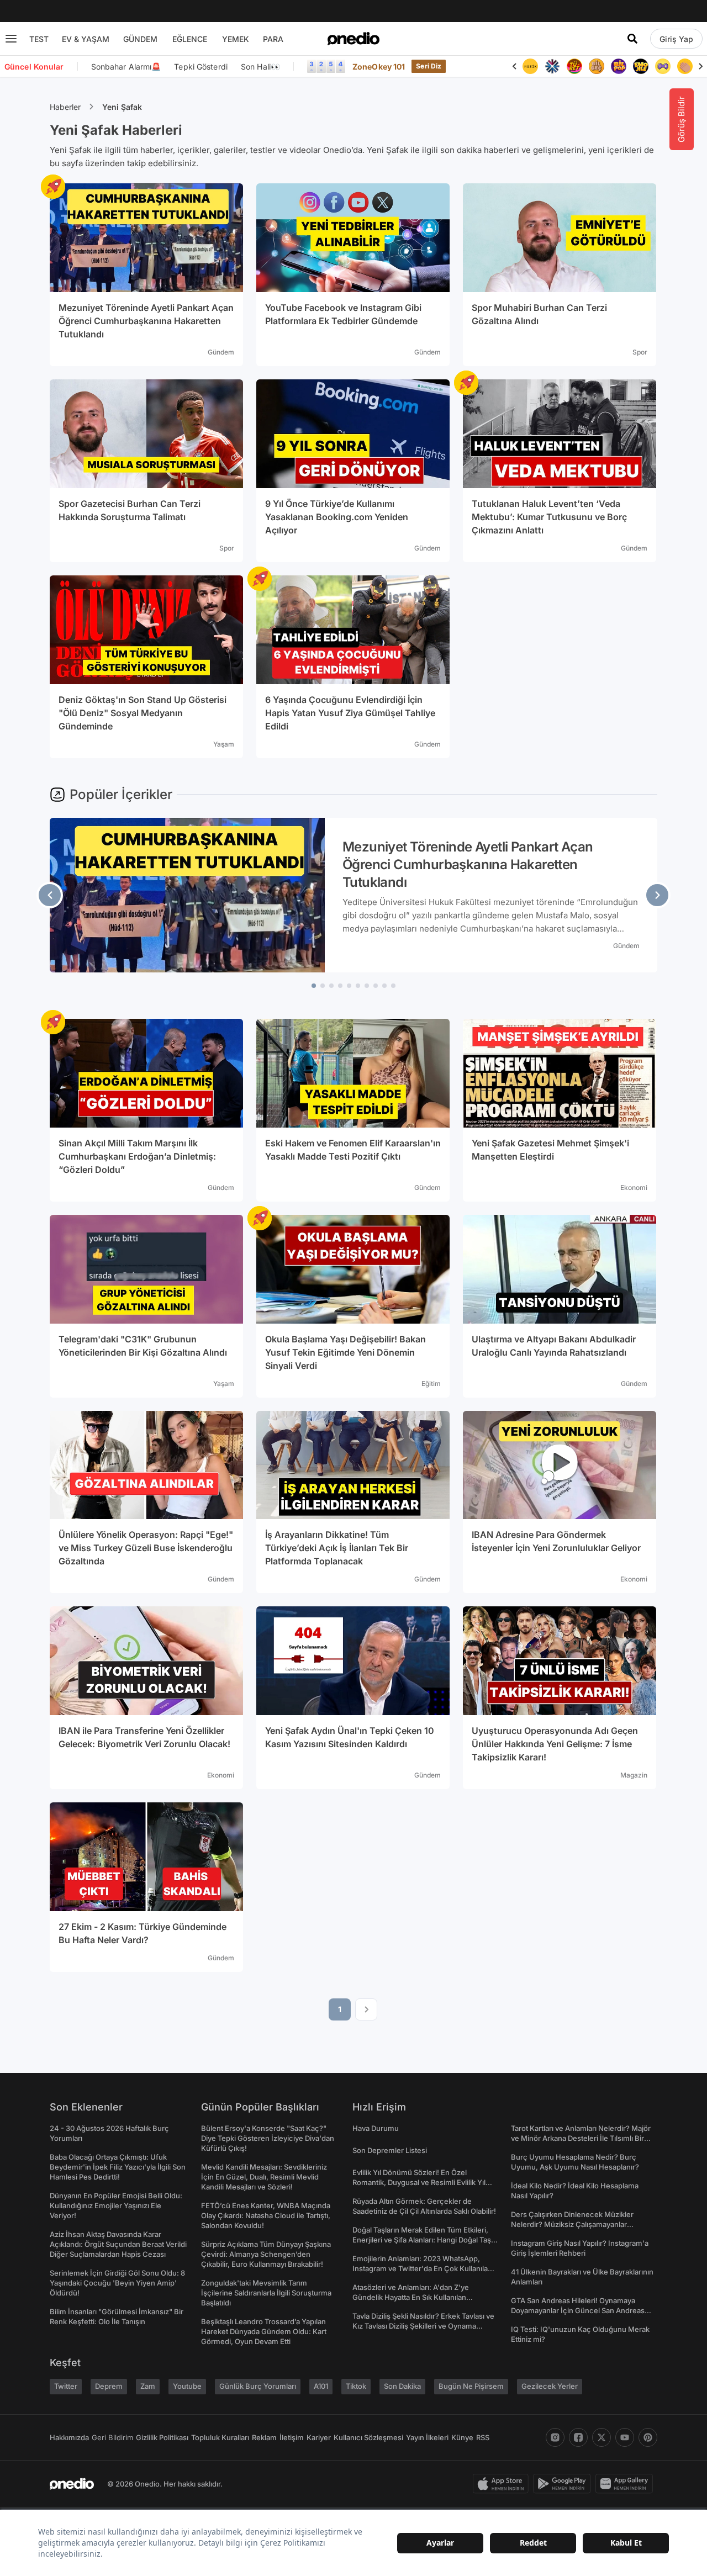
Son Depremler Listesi (390, 2150)
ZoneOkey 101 (379, 67)
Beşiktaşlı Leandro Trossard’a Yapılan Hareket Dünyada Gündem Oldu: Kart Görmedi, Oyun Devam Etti (264, 2331)
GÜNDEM (140, 39)
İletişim (292, 2437)
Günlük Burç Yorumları (258, 2386)
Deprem (109, 2386)
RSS (483, 2437)
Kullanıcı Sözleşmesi (368, 2437)
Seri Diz (429, 66)
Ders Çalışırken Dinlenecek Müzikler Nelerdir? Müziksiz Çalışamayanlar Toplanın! (572, 2224)
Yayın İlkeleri (427, 2437)
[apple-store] (503, 2484)
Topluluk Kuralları (220, 2437)
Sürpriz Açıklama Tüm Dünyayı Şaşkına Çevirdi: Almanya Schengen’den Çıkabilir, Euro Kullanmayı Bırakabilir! (266, 2254)
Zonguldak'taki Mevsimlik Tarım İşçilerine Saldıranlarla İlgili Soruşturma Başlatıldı (266, 2293)
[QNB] (552, 66)
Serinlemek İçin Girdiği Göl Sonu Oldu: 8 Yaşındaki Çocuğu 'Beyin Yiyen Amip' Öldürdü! (117, 2283)
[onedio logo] (353, 39)
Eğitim (431, 1384)
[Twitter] (602, 2437)
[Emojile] (641, 66)
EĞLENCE (190, 39)
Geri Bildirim (112, 2437)
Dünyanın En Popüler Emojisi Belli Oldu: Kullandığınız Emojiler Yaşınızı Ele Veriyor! (116, 2205)
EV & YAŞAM (86, 39)
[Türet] (574, 66)
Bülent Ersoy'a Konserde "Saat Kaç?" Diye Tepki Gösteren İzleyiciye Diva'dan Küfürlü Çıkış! (268, 2138)
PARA (273, 39)
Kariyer (319, 2437)
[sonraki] (657, 895)
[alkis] (685, 66)
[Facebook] (578, 2437)
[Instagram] (555, 2437)
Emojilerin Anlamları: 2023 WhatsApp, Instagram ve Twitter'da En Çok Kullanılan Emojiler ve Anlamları (422, 2268)
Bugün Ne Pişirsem (471, 2386)
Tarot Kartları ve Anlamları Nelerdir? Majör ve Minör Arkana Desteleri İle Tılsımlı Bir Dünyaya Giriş (581, 2138)
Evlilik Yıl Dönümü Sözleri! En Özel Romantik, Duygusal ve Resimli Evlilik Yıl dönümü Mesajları (419, 2182)
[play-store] (564, 2484)
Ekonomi (634, 1188)
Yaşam (224, 744)
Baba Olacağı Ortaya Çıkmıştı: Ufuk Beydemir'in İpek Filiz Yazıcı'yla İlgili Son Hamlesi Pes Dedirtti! (118, 2167)
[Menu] (11, 39)
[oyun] (663, 66)
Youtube (187, 2386)
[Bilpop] (619, 66)
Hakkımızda (69, 2437)
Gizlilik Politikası (162, 2437)
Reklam (264, 2437)
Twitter (66, 2386)
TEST (39, 39)
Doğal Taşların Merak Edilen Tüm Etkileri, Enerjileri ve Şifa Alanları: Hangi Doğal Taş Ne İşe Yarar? (422, 2240)
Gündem (221, 352)
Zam (148, 2386)
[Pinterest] (648, 2437)
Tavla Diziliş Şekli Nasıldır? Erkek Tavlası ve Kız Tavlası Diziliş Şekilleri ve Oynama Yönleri (423, 2326)
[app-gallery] (626, 2484)
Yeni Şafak (122, 107)
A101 (321, 2386)
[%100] (530, 66)
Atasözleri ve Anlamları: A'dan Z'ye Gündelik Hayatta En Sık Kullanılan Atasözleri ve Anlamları (411, 2297)
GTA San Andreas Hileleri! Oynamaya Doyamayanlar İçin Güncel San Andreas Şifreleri (578, 2310)
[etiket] (53, 187)
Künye (462, 2437)
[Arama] (632, 39)
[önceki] (50, 895)
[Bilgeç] (597, 66)
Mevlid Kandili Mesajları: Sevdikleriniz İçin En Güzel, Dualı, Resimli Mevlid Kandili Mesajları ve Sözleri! (264, 2177)
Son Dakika (402, 2386)
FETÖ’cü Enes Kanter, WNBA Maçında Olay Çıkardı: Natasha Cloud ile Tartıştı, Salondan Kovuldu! (266, 2215)
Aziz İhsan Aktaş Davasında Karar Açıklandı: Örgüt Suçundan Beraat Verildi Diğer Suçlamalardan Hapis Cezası (118, 2244)
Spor (640, 352)
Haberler (65, 107)
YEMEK (236, 39)
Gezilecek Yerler (550, 2386)
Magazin (634, 1775)
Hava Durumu (376, 2128)
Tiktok (356, 2386)
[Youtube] (625, 2437)
